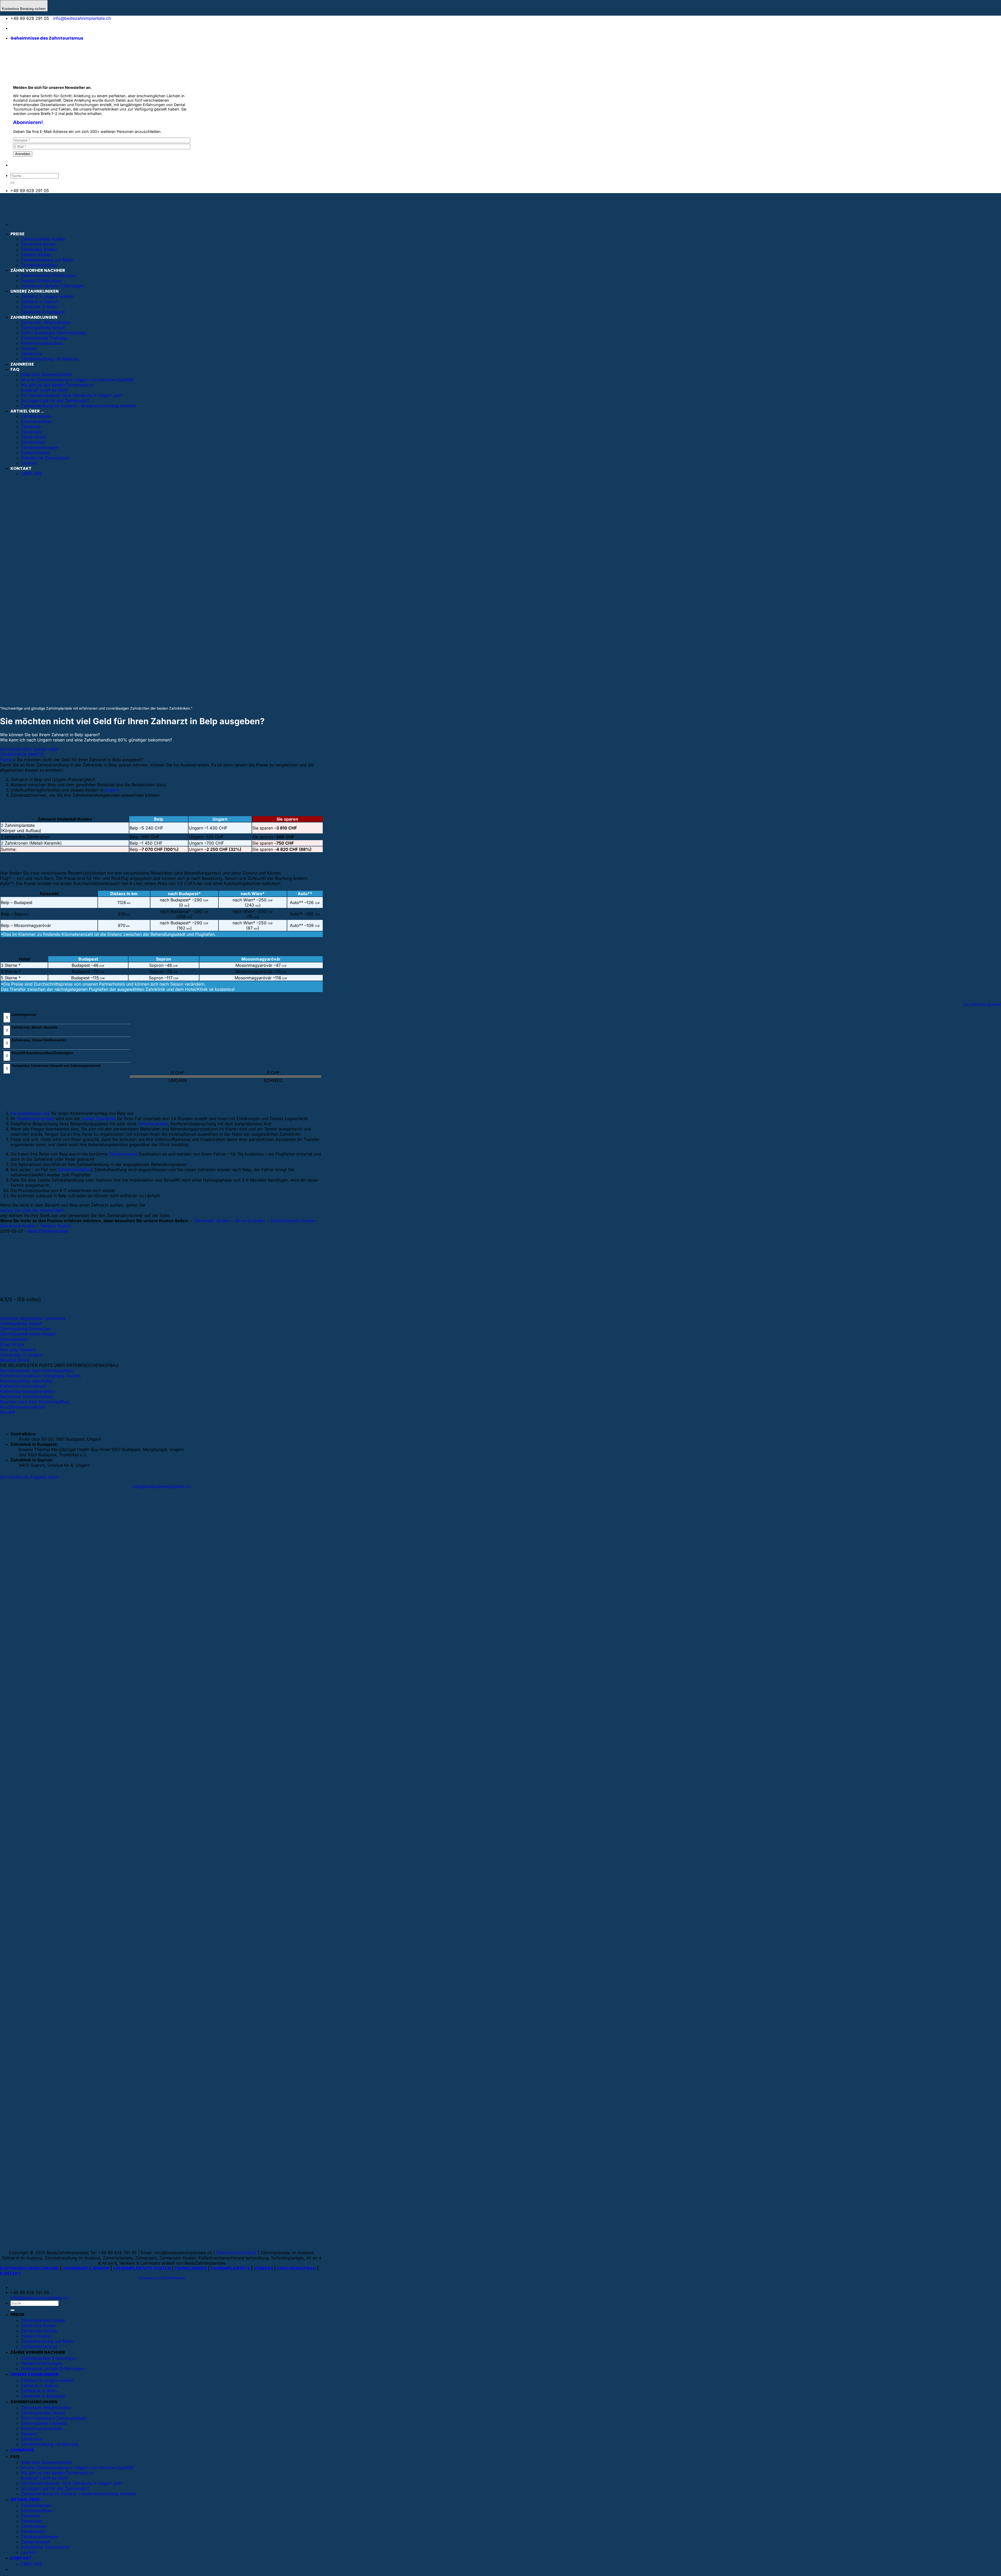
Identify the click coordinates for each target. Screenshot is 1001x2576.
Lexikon (29, 2552)
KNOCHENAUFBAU (296, 2268)
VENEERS (263, 2268)
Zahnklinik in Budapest (43, 2396)
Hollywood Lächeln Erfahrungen (52, 286)
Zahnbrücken (34, 2526)
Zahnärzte (31, 2516)
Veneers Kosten (36, 255)
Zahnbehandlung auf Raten (47, 260)
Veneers (29, 2434)
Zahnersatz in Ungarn (21, 1355)
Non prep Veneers (18, 1350)
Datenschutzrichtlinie (236, 2253)
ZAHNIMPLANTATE (230, 2268)
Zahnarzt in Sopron (40, 302)
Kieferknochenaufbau (42, 2429)
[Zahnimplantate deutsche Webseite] (14, 28)
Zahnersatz (32, 2521)
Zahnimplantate (153, 1124)
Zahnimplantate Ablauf (43, 2413)
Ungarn (112, 790)
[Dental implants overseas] (45, 28)
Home (6, 760)
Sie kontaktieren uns (30, 1113)
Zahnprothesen (35, 2542)
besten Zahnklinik (99, 1118)
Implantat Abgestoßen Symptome (33, 1318)
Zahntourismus (123, 1154)
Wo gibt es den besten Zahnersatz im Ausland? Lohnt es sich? (57, 2475)
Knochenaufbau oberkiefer (26, 1381)
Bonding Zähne (15, 1360)
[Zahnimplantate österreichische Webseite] (22, 28)
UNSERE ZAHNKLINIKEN (35, 291)
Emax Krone (12, 1344)
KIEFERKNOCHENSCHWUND (29, 2268)
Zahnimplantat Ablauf (21, 1324)
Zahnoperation (14, 1339)
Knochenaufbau (36, 2511)
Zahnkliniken (33, 2531)
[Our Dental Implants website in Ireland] (37, 28)
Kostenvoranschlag (35, 1118)
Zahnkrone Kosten (39, 244)
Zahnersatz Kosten (39, 249)
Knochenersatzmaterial (22, 1407)
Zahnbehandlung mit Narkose (50, 2444)
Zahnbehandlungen (39, 2537)
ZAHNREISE (22, 2450)
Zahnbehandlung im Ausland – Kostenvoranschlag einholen (78, 2494)
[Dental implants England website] (29, 28)
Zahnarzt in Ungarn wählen (47, 296)
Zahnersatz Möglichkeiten (46, 2408)
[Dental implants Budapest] (51, 28)
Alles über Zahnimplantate (46, 2462)
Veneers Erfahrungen (41, 281)
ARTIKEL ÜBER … (27, 2500)
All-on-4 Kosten (250, 1221)
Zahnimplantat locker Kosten (28, 1334)
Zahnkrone (31, 2439)
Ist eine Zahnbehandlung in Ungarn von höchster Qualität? (77, 2468)
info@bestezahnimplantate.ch (82, 18)
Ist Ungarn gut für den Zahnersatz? (55, 2488)
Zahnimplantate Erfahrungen (48, 275)
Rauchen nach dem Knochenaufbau (35, 1402)
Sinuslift (8, 1412)
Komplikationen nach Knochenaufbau (36, 1370)
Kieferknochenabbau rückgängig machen (40, 1376)
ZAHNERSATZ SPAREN (86, 2268)
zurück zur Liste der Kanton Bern (32, 1210)
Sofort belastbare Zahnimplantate (54, 2418)
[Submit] (13, 183)
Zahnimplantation (74, 1170)
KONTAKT (10, 2273)
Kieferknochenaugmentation (28, 1391)
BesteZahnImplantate (48, 1231)
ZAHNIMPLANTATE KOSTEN (142, 2268)
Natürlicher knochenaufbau (26, 1397)
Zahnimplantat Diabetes (44, 2423)
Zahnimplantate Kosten (43, 239)
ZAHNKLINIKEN (191, 2268)
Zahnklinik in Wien (39, 307)
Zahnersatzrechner (39, 265)
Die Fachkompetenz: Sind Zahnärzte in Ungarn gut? (71, 2483)
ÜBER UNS (31, 2564)
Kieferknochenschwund (23, 1386)
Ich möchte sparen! (982, 1004)
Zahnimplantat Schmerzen (25, 1329)
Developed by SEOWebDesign (162, 2278)
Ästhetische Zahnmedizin (45, 2547)
